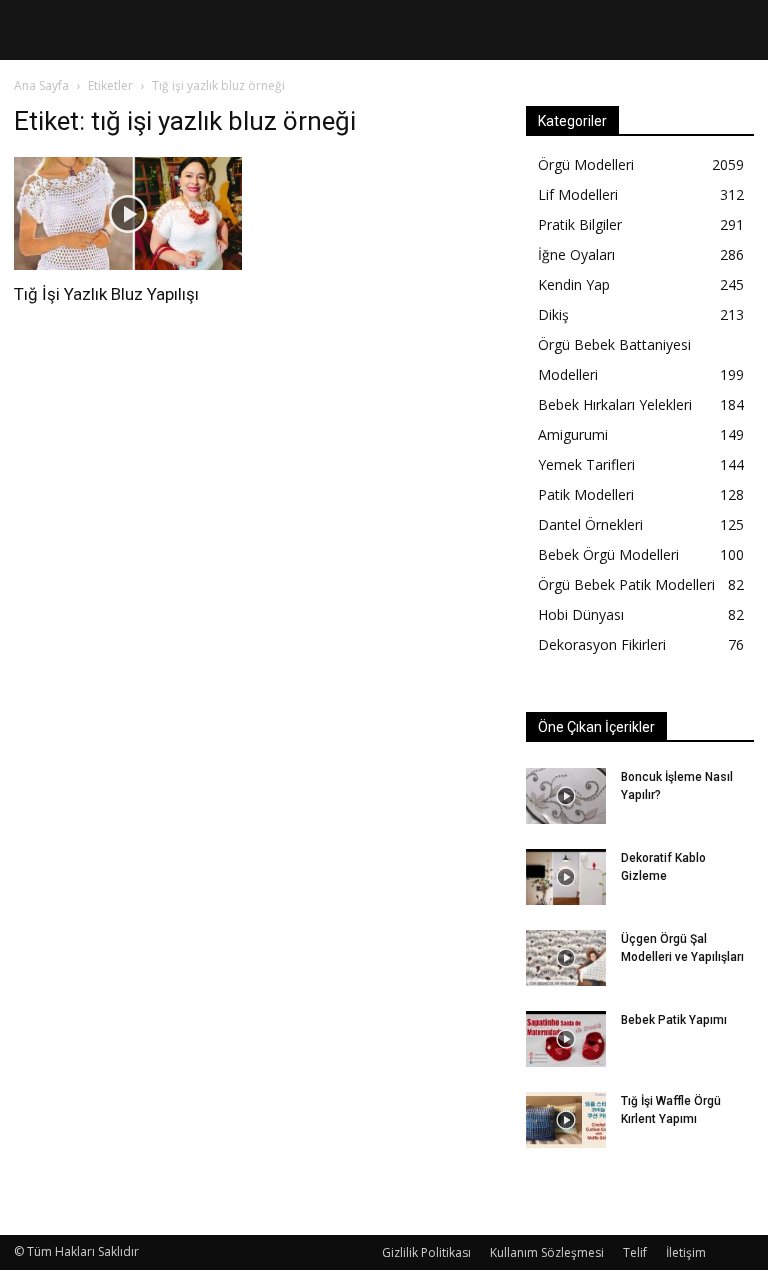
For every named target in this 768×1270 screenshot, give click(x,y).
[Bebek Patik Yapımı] (566, 1039)
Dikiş (553, 314)
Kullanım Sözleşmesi (547, 1252)
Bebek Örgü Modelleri (608, 554)
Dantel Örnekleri (590, 524)
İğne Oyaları (576, 254)
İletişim (686, 1252)
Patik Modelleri (586, 494)
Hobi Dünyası (581, 614)
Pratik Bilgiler (580, 224)
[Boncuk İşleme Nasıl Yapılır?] (566, 796)
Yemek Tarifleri (586, 464)
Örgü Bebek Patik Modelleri (626, 584)
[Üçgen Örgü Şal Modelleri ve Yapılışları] (566, 958)
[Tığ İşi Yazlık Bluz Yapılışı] (128, 213)
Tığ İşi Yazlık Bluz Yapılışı (106, 294)
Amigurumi (573, 434)
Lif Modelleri (578, 194)
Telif (635, 1252)
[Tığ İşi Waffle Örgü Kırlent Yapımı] (566, 1120)
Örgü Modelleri (586, 164)
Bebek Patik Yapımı (674, 1020)
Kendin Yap (574, 284)
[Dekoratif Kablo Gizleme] (566, 877)
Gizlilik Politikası (426, 1252)
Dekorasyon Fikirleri (602, 644)
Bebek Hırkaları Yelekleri (615, 404)
